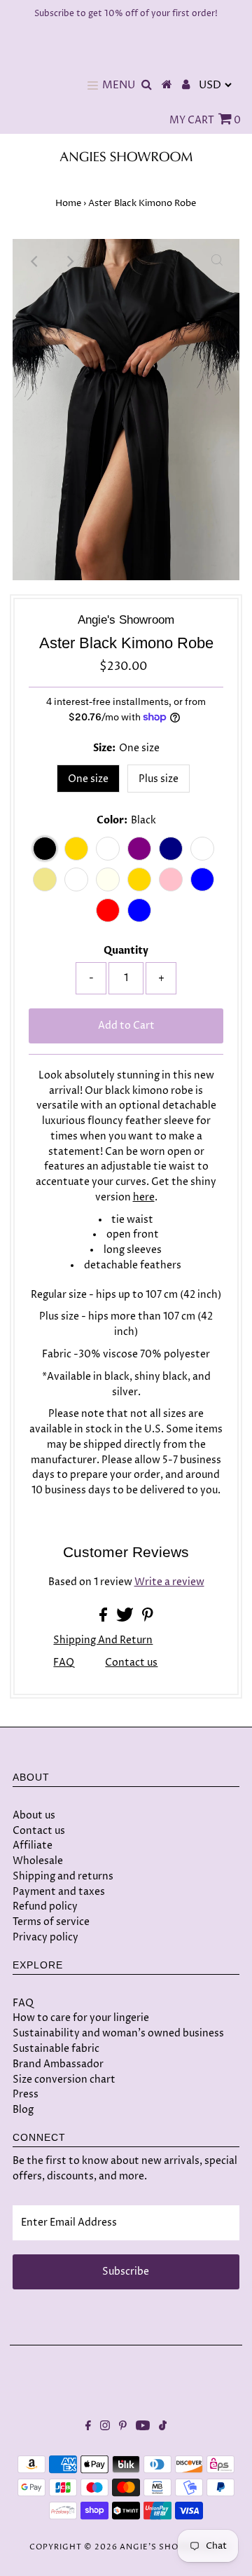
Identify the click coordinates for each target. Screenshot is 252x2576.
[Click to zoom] (217, 261)
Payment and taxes (59, 1892)
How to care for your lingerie (81, 2018)
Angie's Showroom (168, 2547)
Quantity (126, 951)
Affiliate (33, 1845)
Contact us (131, 1664)
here (144, 1198)
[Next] (69, 261)
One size (88, 779)
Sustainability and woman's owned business (118, 2033)
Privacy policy (45, 1937)
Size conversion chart (64, 2080)
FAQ (64, 1663)
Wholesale (38, 1861)
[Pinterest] (123, 2427)
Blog (23, 2110)
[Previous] (35, 261)
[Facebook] (88, 2427)
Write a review (169, 1582)
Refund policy (45, 1906)
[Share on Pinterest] (148, 1619)
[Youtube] (143, 2427)
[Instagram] (105, 2427)
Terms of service (51, 1922)
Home (68, 203)
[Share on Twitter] (126, 1619)
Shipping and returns (63, 1876)
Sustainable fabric (56, 2049)
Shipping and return (103, 1640)
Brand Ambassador (58, 2064)
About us (34, 1815)
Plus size (159, 779)
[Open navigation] (93, 85)
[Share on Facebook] (104, 1619)
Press (26, 2094)
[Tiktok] (163, 2427)
